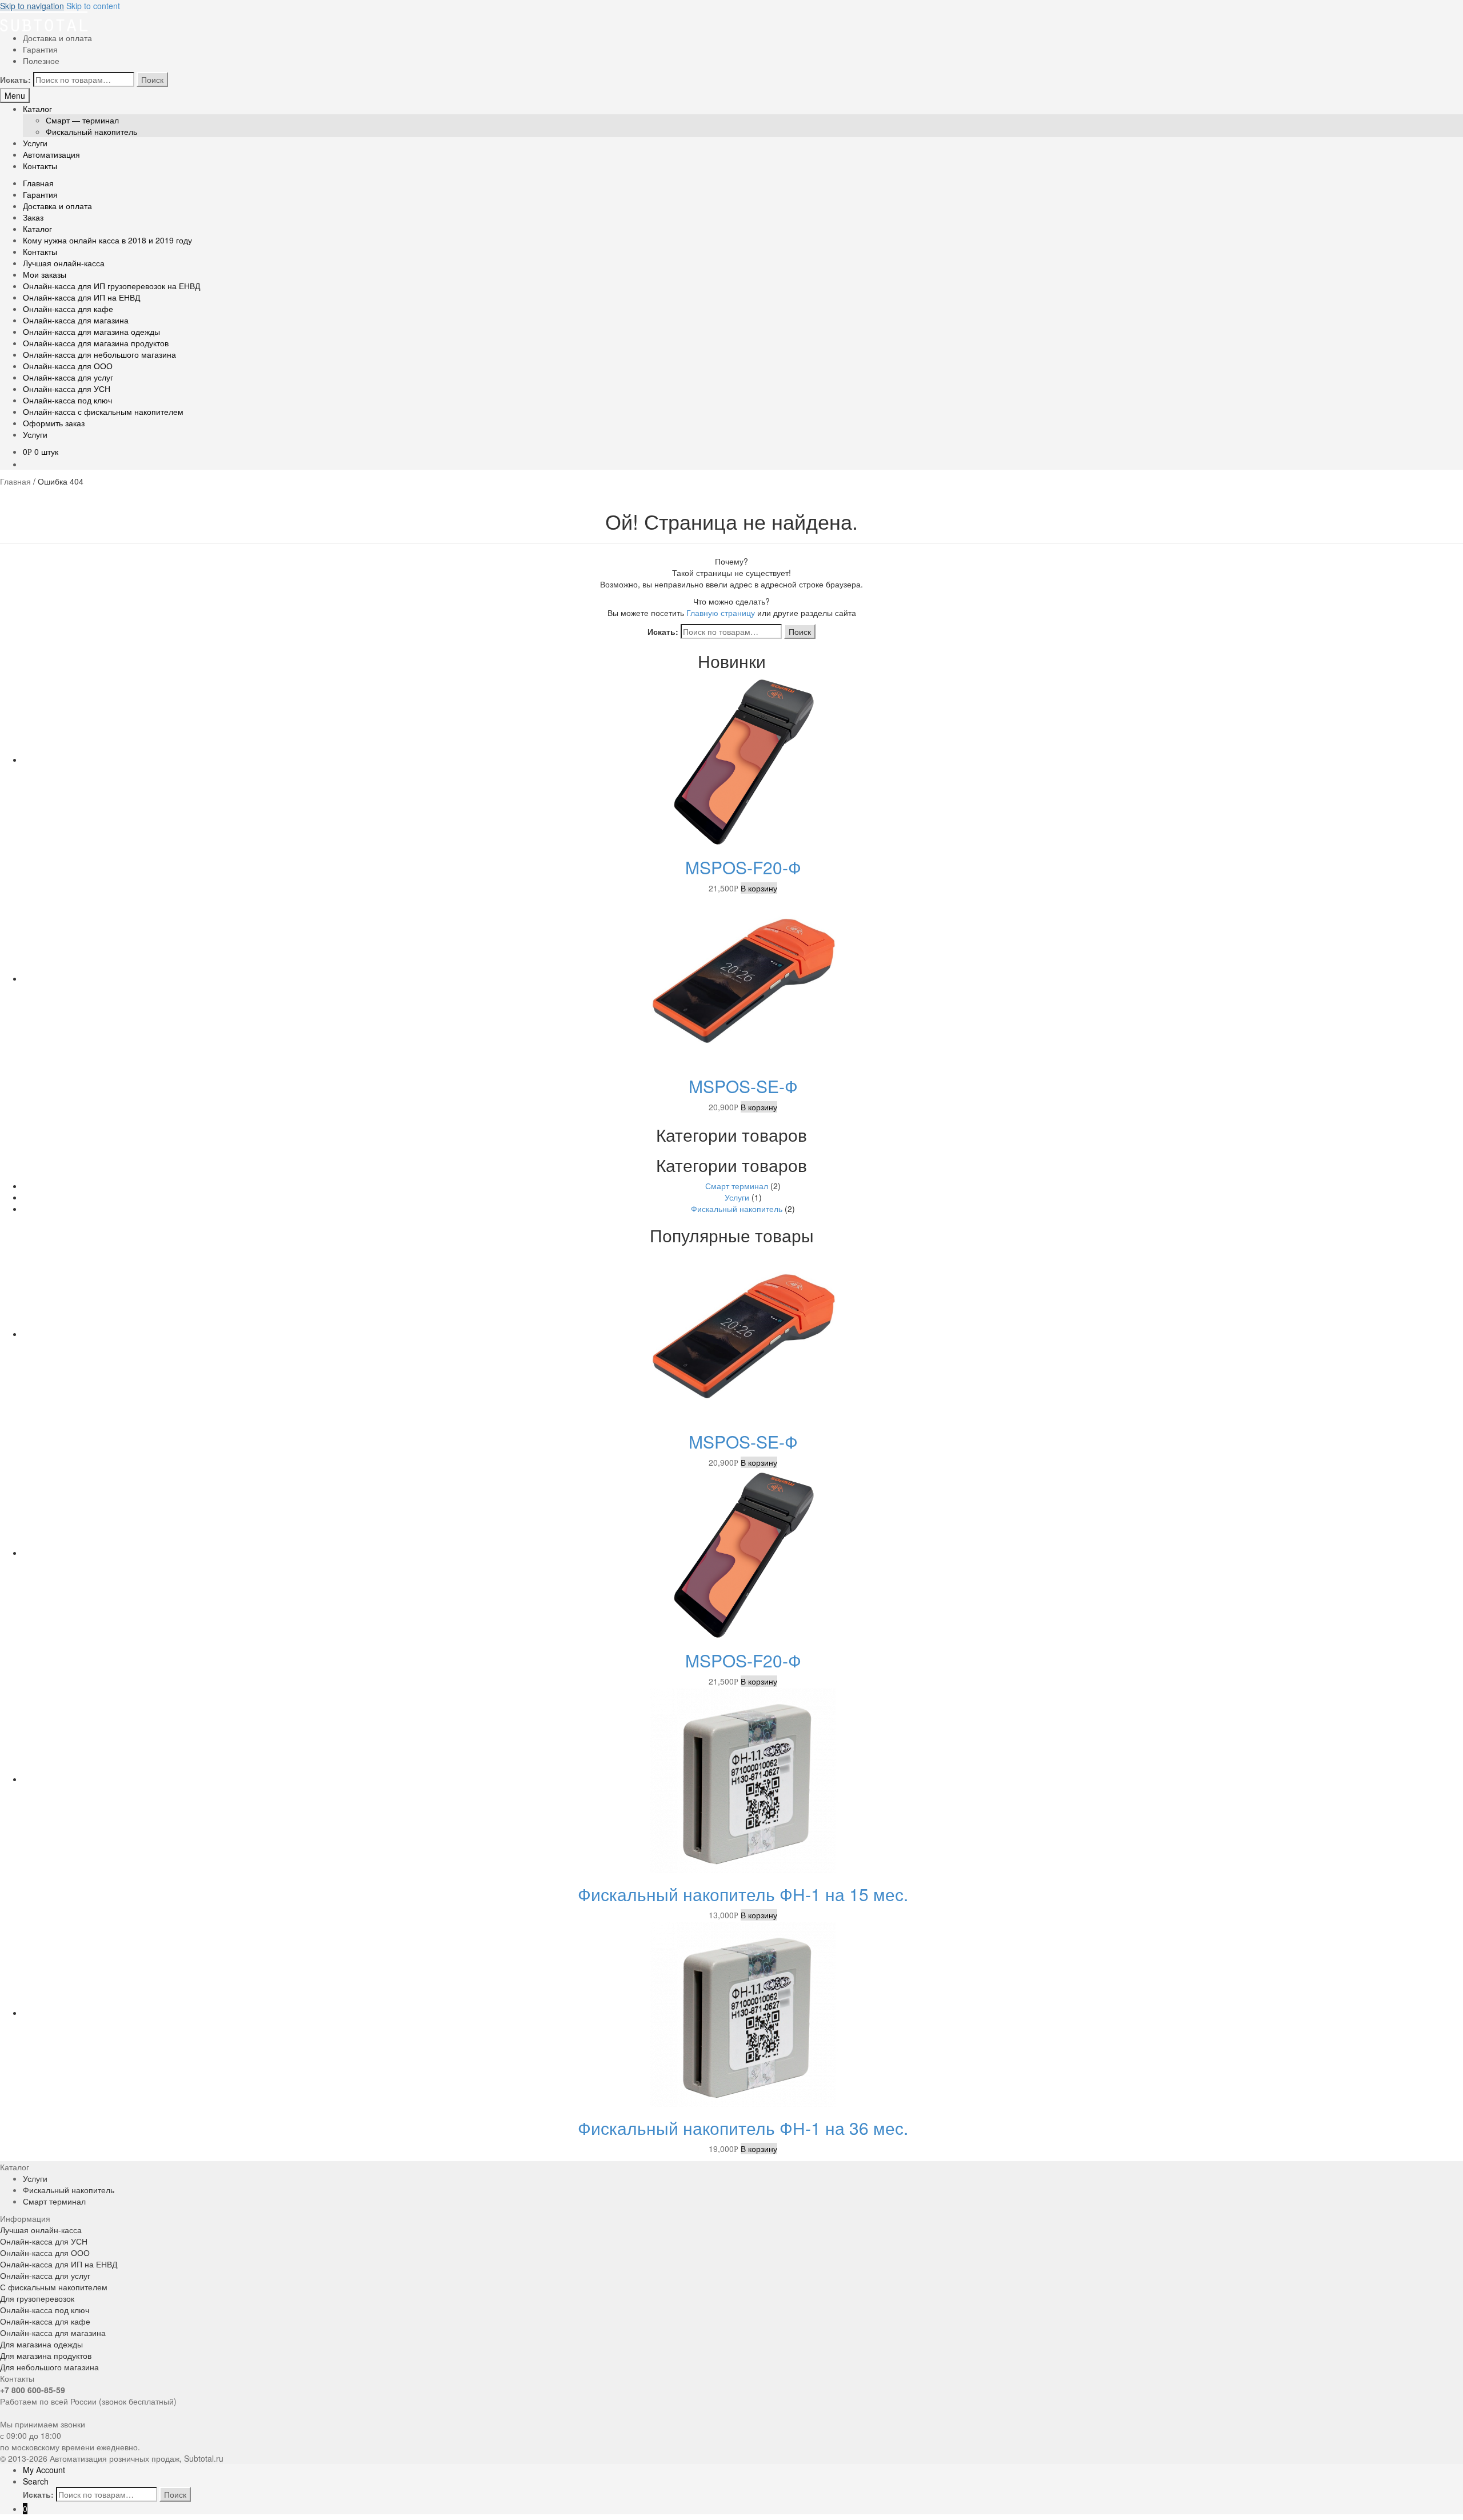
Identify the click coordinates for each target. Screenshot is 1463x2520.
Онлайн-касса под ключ (67, 400)
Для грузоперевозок (37, 2298)
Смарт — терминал (82, 120)
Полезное (41, 61)
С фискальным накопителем (54, 2287)
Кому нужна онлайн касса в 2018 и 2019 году (107, 240)
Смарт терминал (737, 1186)
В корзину (759, 888)
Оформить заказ (54, 423)
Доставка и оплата (57, 38)
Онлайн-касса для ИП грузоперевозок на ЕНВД (111, 286)
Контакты (40, 166)
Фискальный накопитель (91, 131)
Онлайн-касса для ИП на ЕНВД (81, 297)
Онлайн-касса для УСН (67, 389)
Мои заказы (45, 274)
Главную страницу (721, 613)
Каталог (37, 109)
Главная (38, 183)
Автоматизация (51, 154)
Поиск (152, 79)
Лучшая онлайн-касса (64, 263)
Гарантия (40, 49)
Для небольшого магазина (49, 2367)
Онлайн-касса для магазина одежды (91, 331)
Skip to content (93, 6)
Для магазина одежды (41, 2344)
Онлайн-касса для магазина (76, 320)
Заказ (33, 217)
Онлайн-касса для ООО (68, 366)
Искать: (15, 79)
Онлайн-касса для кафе (68, 309)
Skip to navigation (32, 6)
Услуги (35, 143)
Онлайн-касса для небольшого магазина (99, 354)
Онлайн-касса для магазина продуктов (96, 343)
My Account (44, 2470)
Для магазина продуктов (46, 2355)
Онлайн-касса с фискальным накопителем (103, 411)
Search (36, 2481)
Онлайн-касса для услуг (68, 377)
